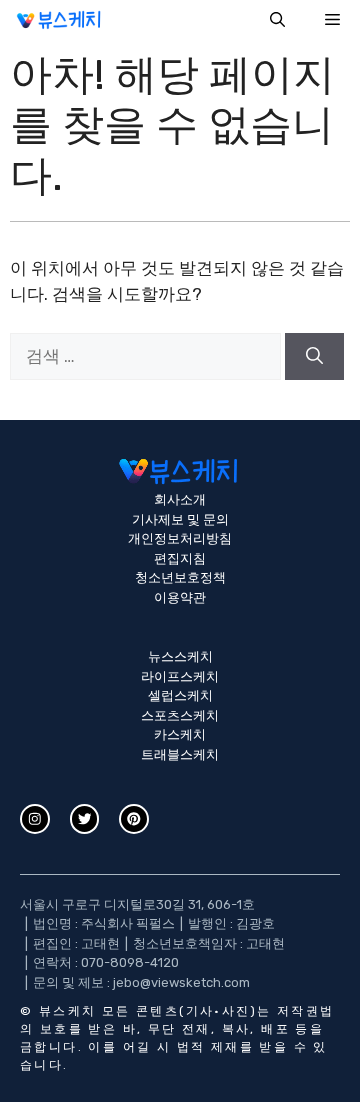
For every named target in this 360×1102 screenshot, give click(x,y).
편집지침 (180, 558)
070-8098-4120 (130, 962)
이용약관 (180, 597)
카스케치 (180, 734)
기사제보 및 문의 (180, 519)
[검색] (314, 357)
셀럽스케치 (180, 695)
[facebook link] (134, 819)
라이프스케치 (180, 676)
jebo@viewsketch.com (181, 982)
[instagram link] (35, 819)
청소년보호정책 (180, 577)
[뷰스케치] (60, 20)
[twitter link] (85, 819)
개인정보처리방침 (180, 538)
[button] (277, 20)
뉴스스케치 (180, 656)
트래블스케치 (180, 754)
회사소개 (180, 499)
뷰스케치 (68, 1011)
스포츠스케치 (180, 715)
